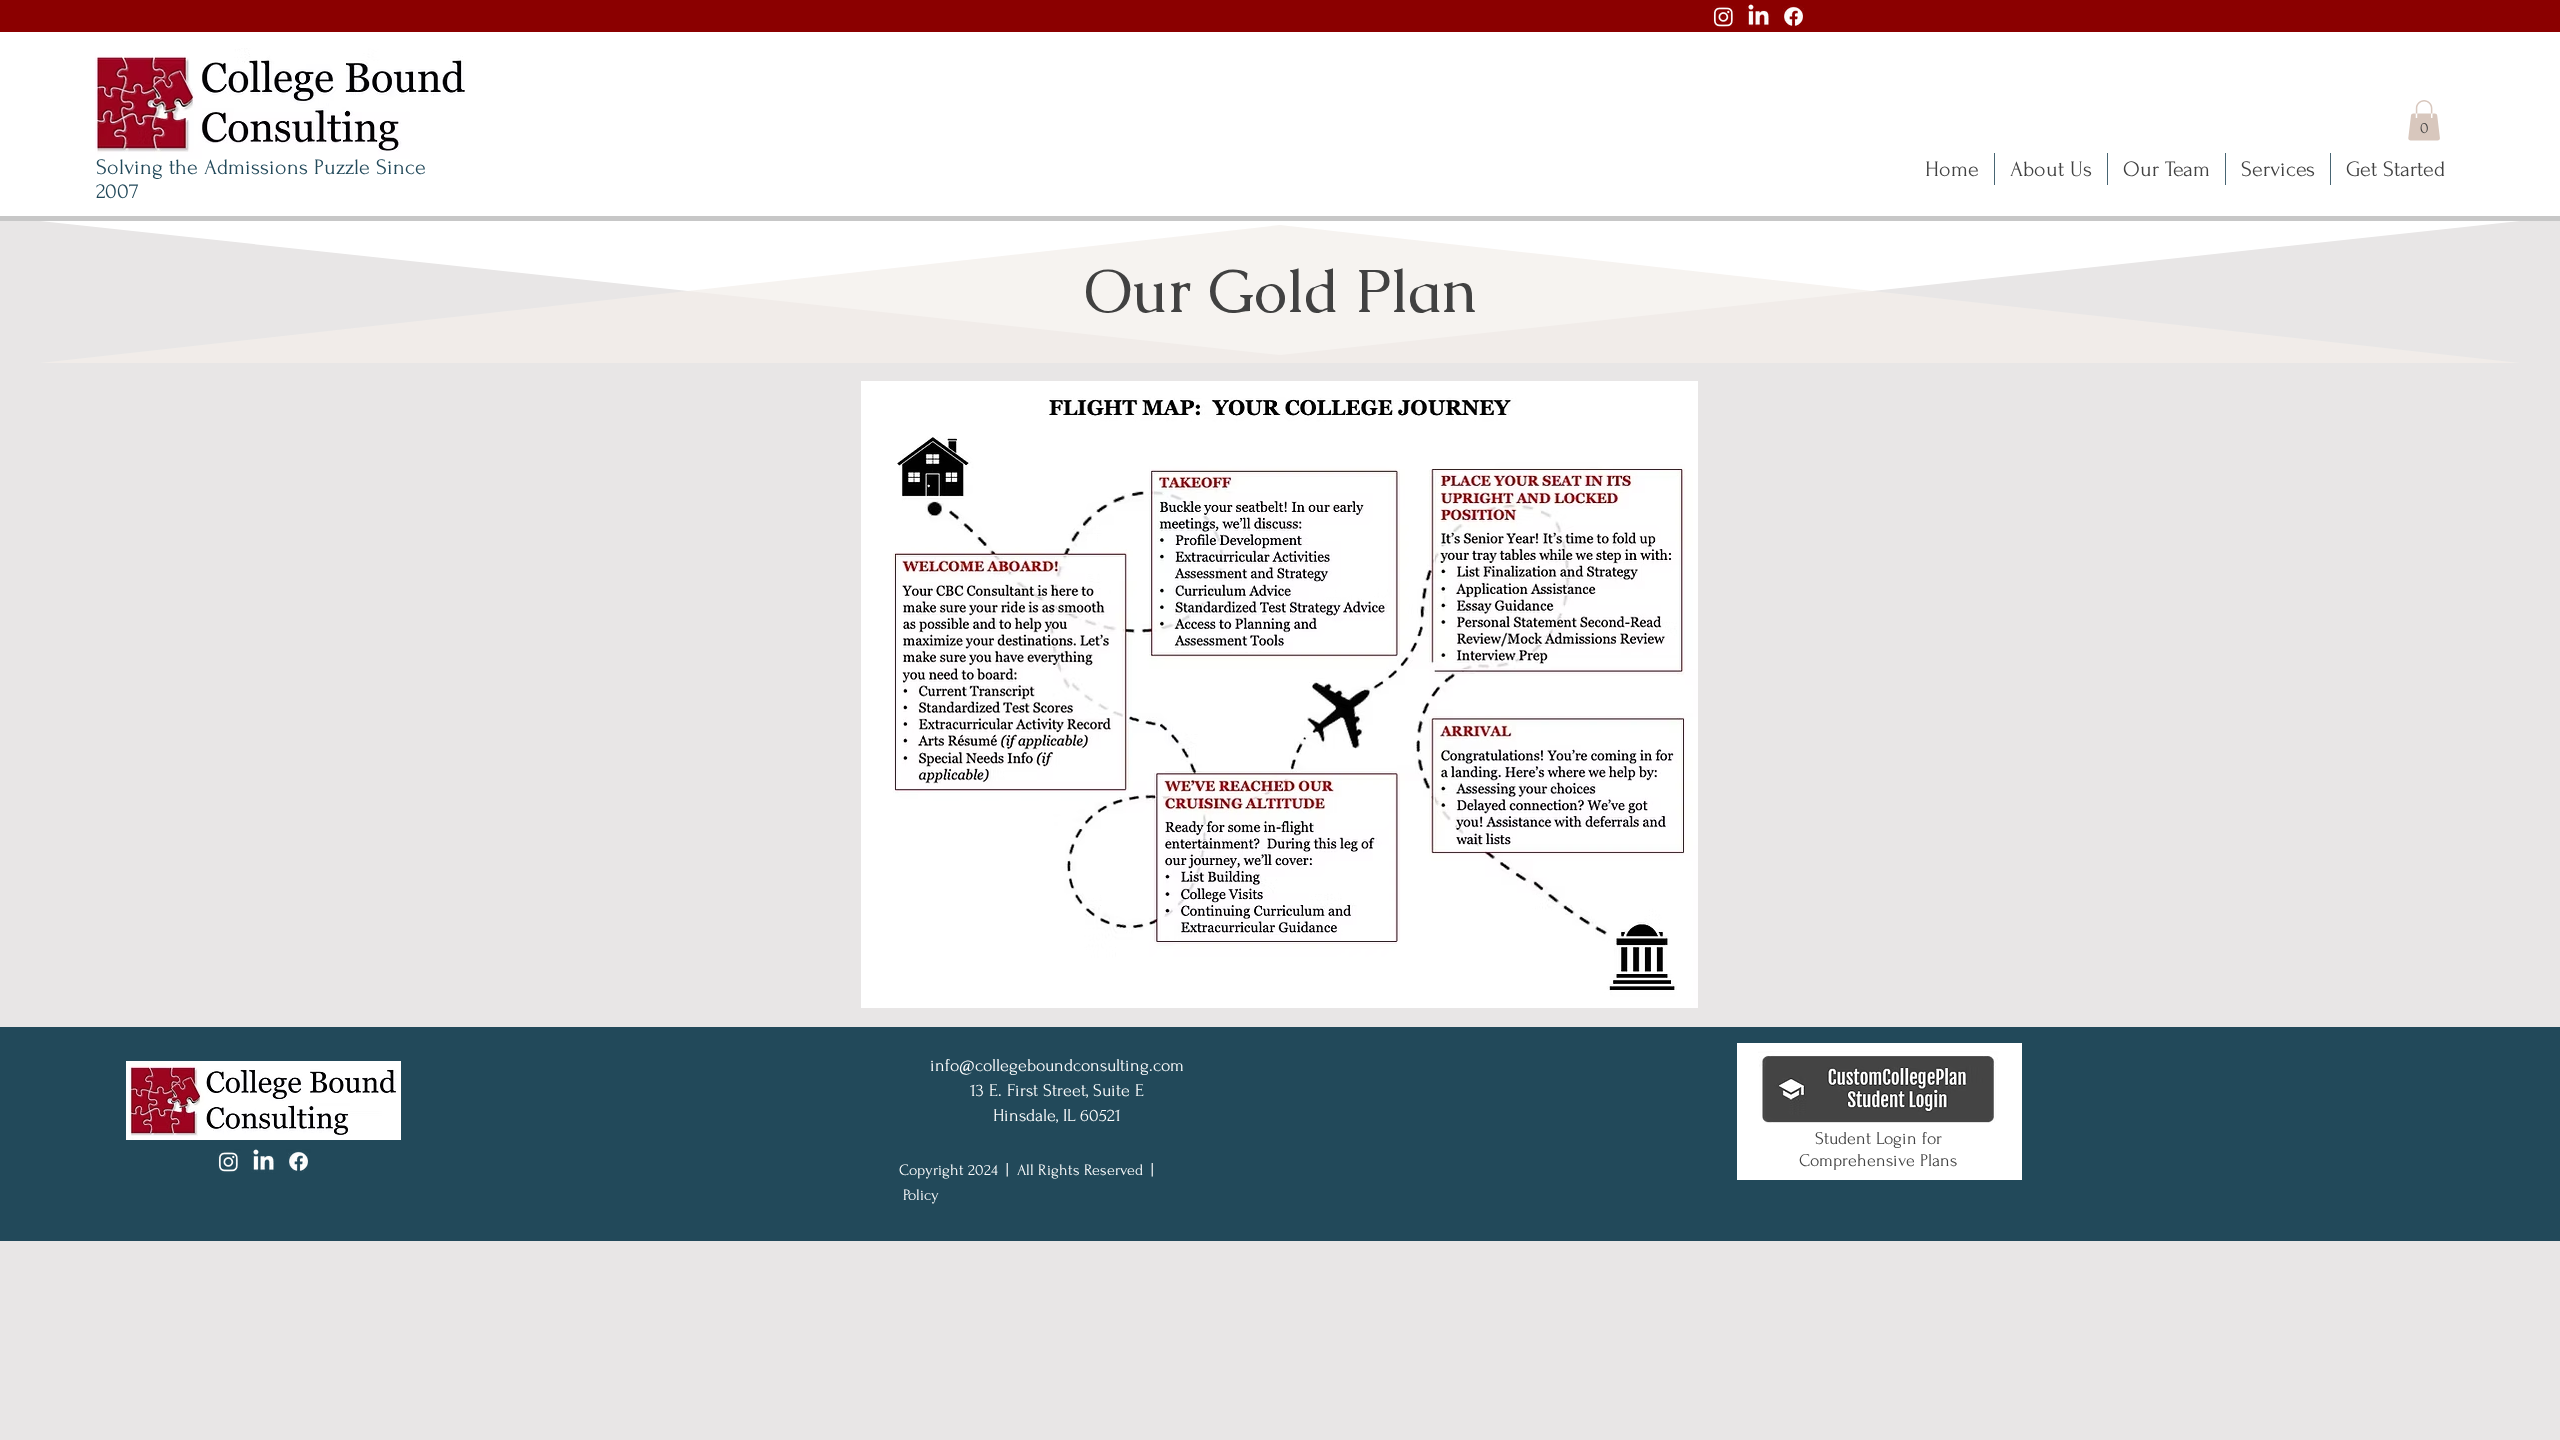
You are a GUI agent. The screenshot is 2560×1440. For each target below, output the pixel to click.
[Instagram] (1723, 16)
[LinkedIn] (1758, 16)
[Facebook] (1793, 16)
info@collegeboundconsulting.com (1057, 1065)
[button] (2424, 120)
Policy (921, 1195)
